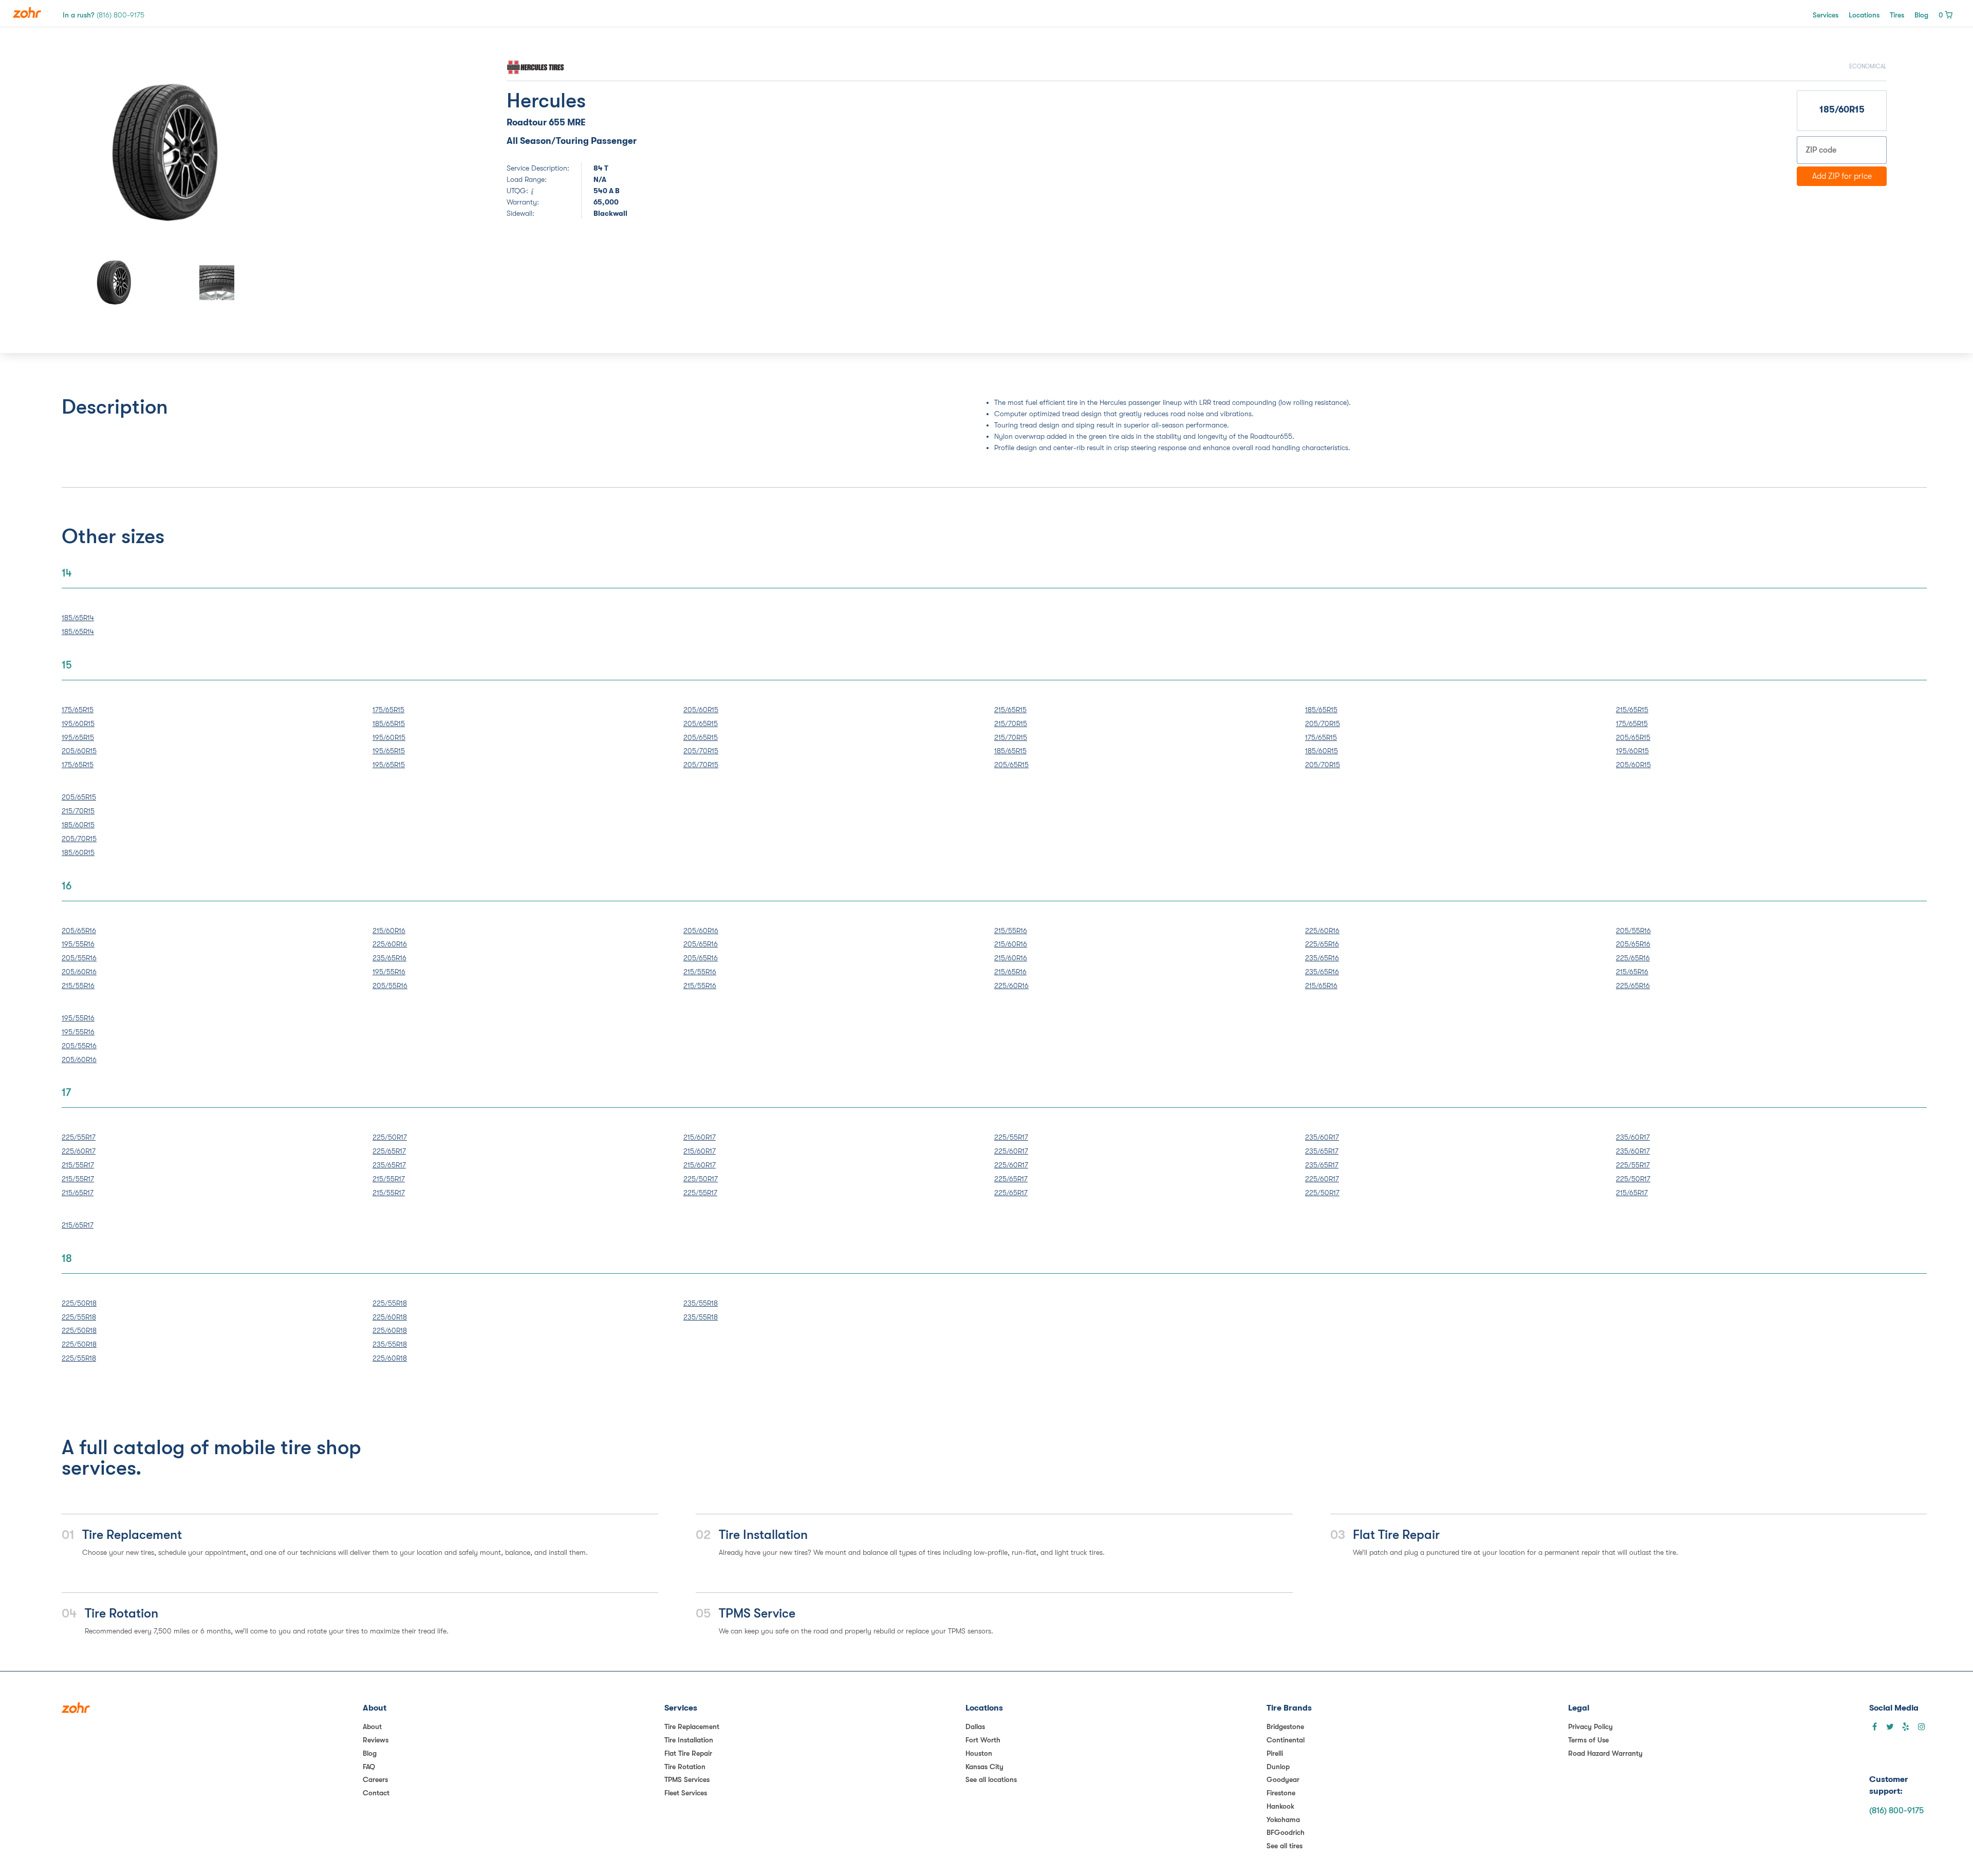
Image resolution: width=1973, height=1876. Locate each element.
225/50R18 (79, 1303)
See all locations (991, 1779)
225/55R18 (79, 1317)
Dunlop (1278, 1767)
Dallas (975, 1726)
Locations (1864, 15)
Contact (376, 1793)
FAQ (369, 1767)
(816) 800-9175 (1896, 1811)
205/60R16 (79, 972)
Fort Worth (983, 1740)
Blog (1921, 15)
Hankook (1280, 1806)
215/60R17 (700, 1137)
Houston (979, 1753)
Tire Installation (689, 1740)
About (372, 1726)
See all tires (1285, 1846)
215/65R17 (78, 1193)
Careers (375, 1779)
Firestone (1281, 1793)
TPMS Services (687, 1779)
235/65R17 (389, 1165)
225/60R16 (390, 944)
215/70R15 (1011, 723)
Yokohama (1283, 1819)
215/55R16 (78, 986)
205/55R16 (79, 958)
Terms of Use (1588, 1740)
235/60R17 (1322, 1137)
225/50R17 (390, 1137)
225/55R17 (79, 1137)
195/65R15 (78, 737)
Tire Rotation (685, 1767)
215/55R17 (78, 1165)
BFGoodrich (1286, 1832)
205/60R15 (79, 751)
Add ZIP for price (1842, 176)
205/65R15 (701, 723)
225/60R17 (79, 1151)
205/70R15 (701, 751)
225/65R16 (1322, 944)
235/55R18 (390, 1344)
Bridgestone (1285, 1726)
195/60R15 (78, 723)
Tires (1897, 15)
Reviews (376, 1740)
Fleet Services (686, 1793)
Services (1826, 15)
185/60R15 (1321, 751)
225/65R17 (389, 1151)
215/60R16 (389, 931)
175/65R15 (78, 710)
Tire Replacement (692, 1726)
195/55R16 (78, 944)
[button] (100, 153)
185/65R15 (389, 723)
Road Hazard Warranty (1605, 1753)
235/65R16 (389, 958)
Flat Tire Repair (688, 1753)
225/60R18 (390, 1317)
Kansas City (984, 1767)
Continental (1286, 1740)
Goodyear (1283, 1779)
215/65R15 (1010, 710)
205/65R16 (79, 931)
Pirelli (1275, 1753)
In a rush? (104, 15)
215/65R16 (1010, 972)
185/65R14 (78, 618)
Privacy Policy (1590, 1726)
